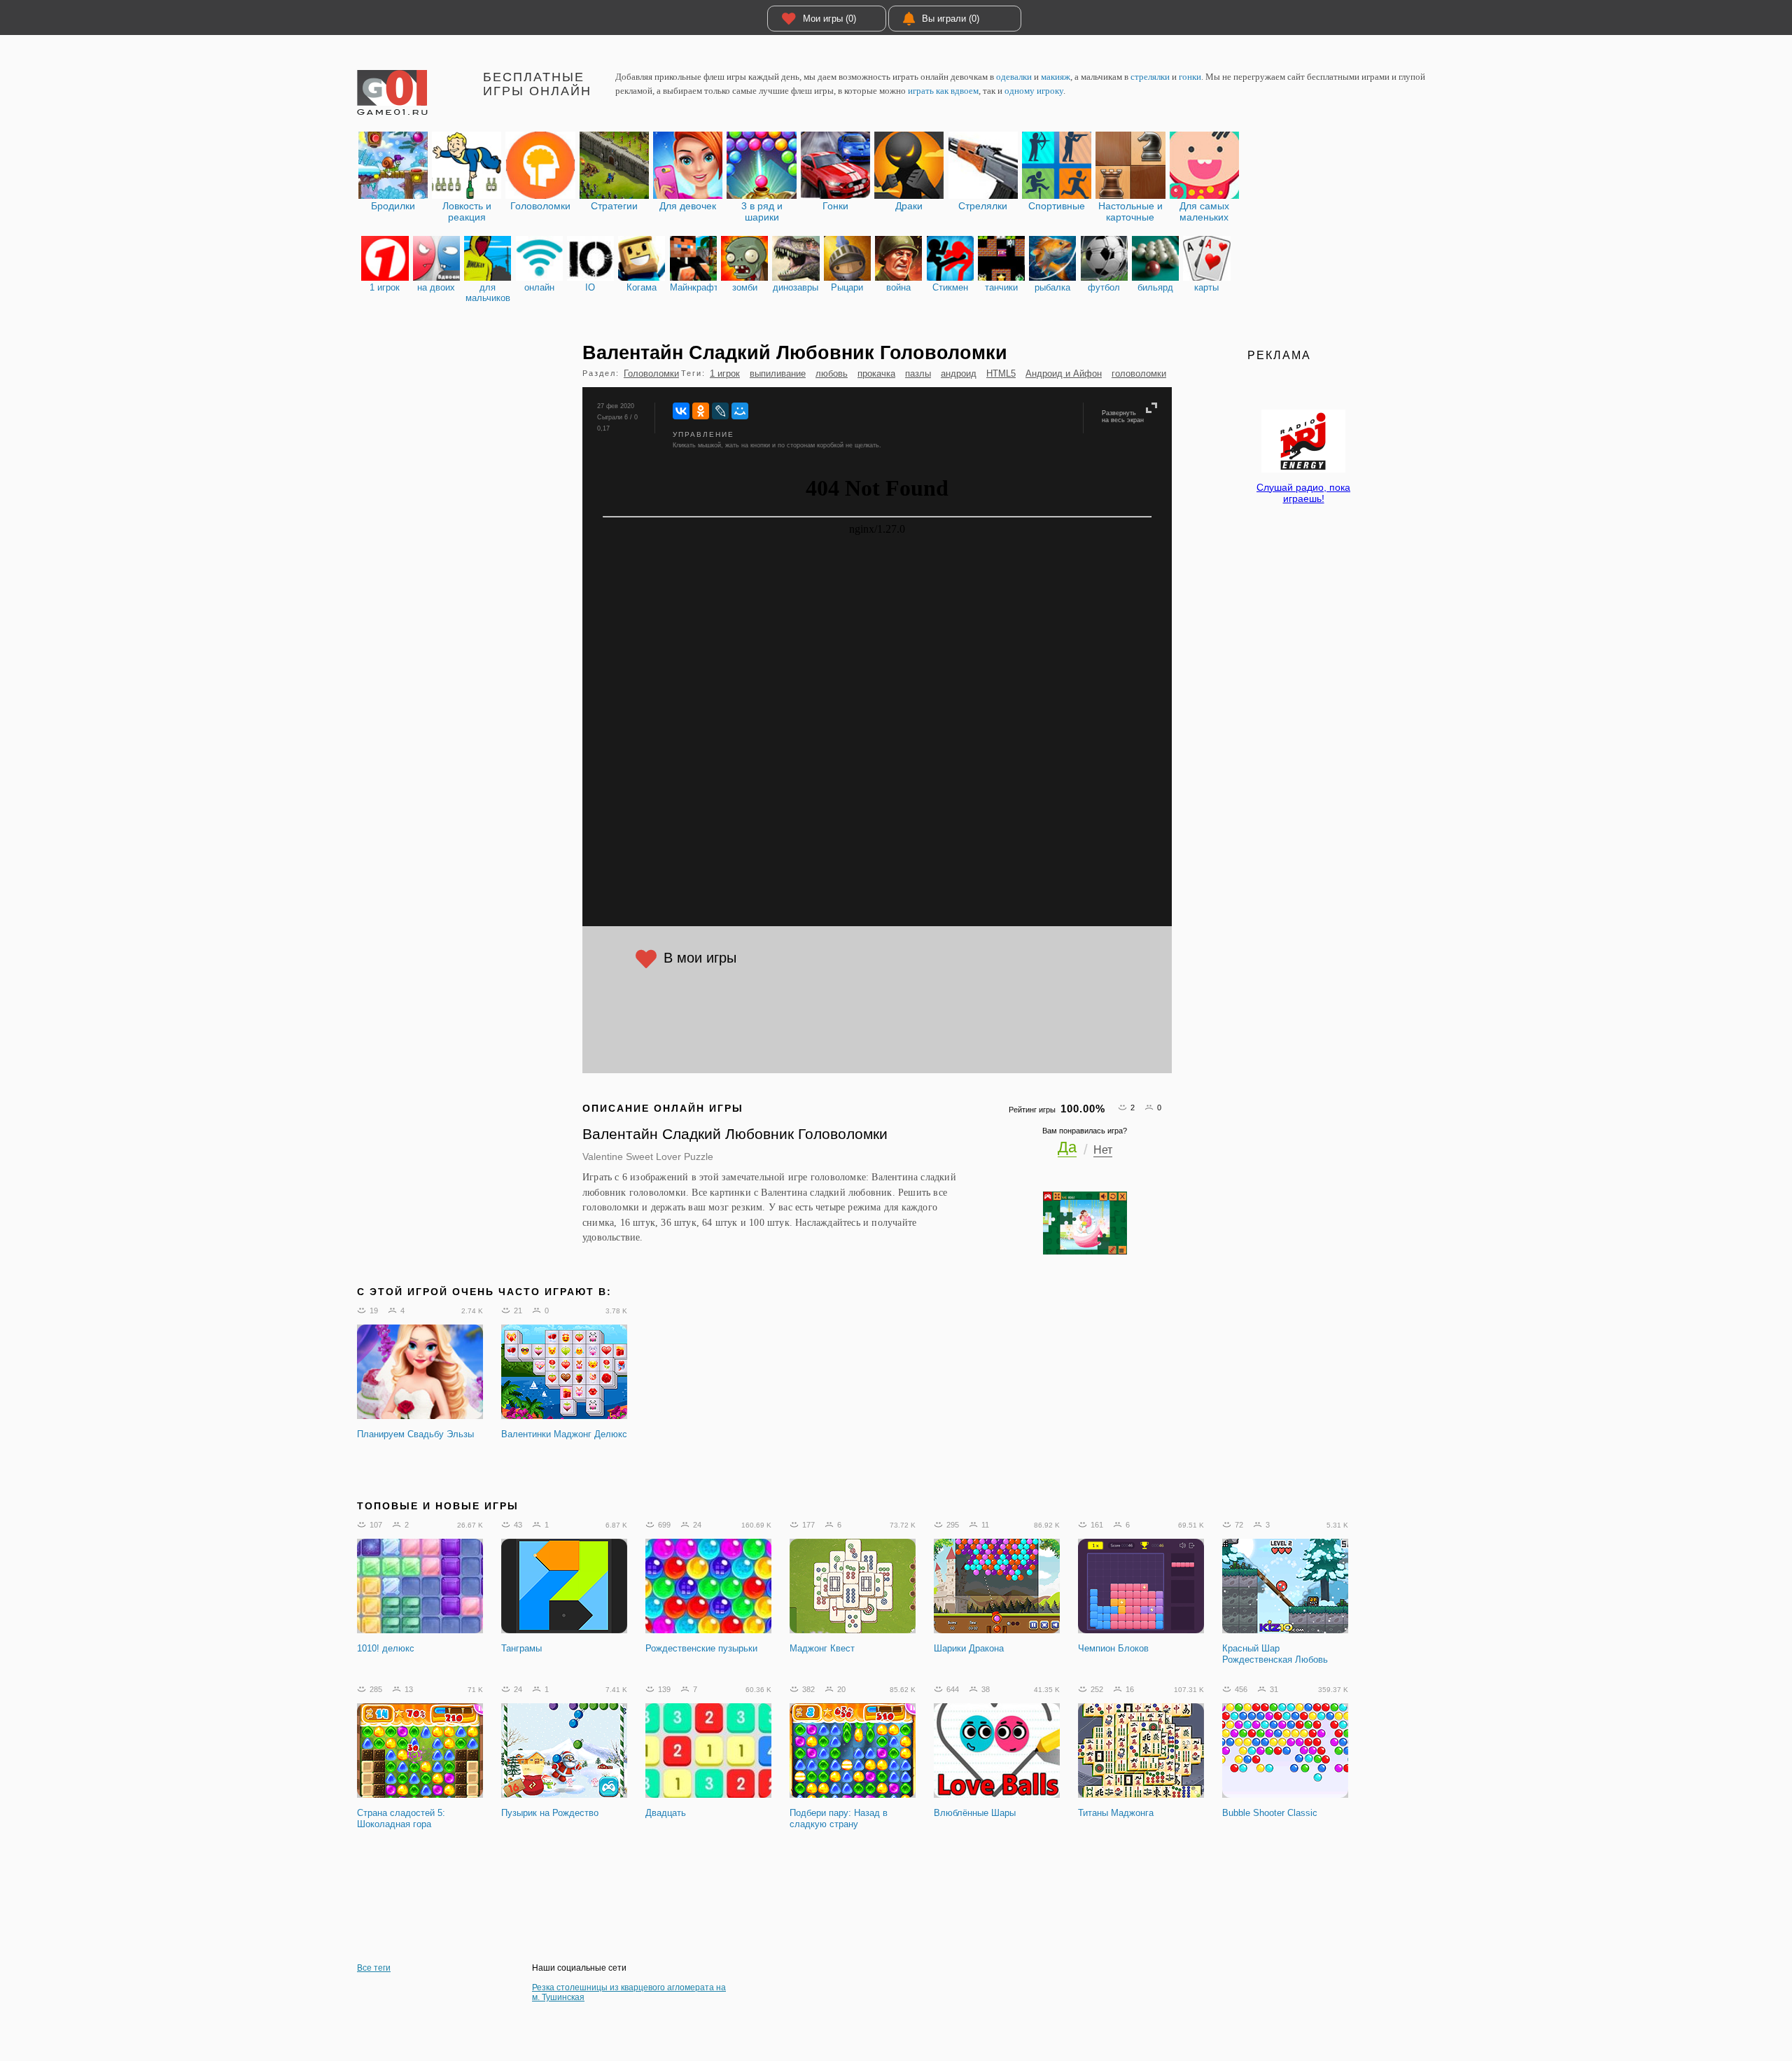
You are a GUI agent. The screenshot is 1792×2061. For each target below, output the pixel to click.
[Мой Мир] (740, 411)
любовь (832, 373)
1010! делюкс (386, 1648)
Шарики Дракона (969, 1648)
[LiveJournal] (720, 411)
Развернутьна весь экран (1123, 417)
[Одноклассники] (701, 411)
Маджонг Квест (822, 1648)
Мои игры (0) (829, 19)
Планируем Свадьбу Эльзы (415, 1434)
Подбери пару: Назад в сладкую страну (839, 1818)
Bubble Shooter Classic (1270, 1813)
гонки (1190, 77)
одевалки (1014, 77)
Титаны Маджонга (1116, 1813)
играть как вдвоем (943, 91)
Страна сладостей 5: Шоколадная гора (401, 1818)
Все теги (374, 1968)
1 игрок (725, 373)
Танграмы (521, 1648)
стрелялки (1150, 77)
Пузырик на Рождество (550, 1813)
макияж (1056, 77)
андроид (959, 373)
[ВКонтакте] (681, 411)
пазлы (918, 373)
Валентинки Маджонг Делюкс (564, 1434)
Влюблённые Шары (975, 1813)
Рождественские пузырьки (701, 1648)
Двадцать (666, 1813)
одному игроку (1034, 91)
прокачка (876, 373)
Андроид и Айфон (1064, 373)
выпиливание (778, 373)
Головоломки (651, 373)
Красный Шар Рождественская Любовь (1275, 1654)
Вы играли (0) (951, 19)
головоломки (1139, 373)
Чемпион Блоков (1113, 1648)
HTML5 (1001, 373)
